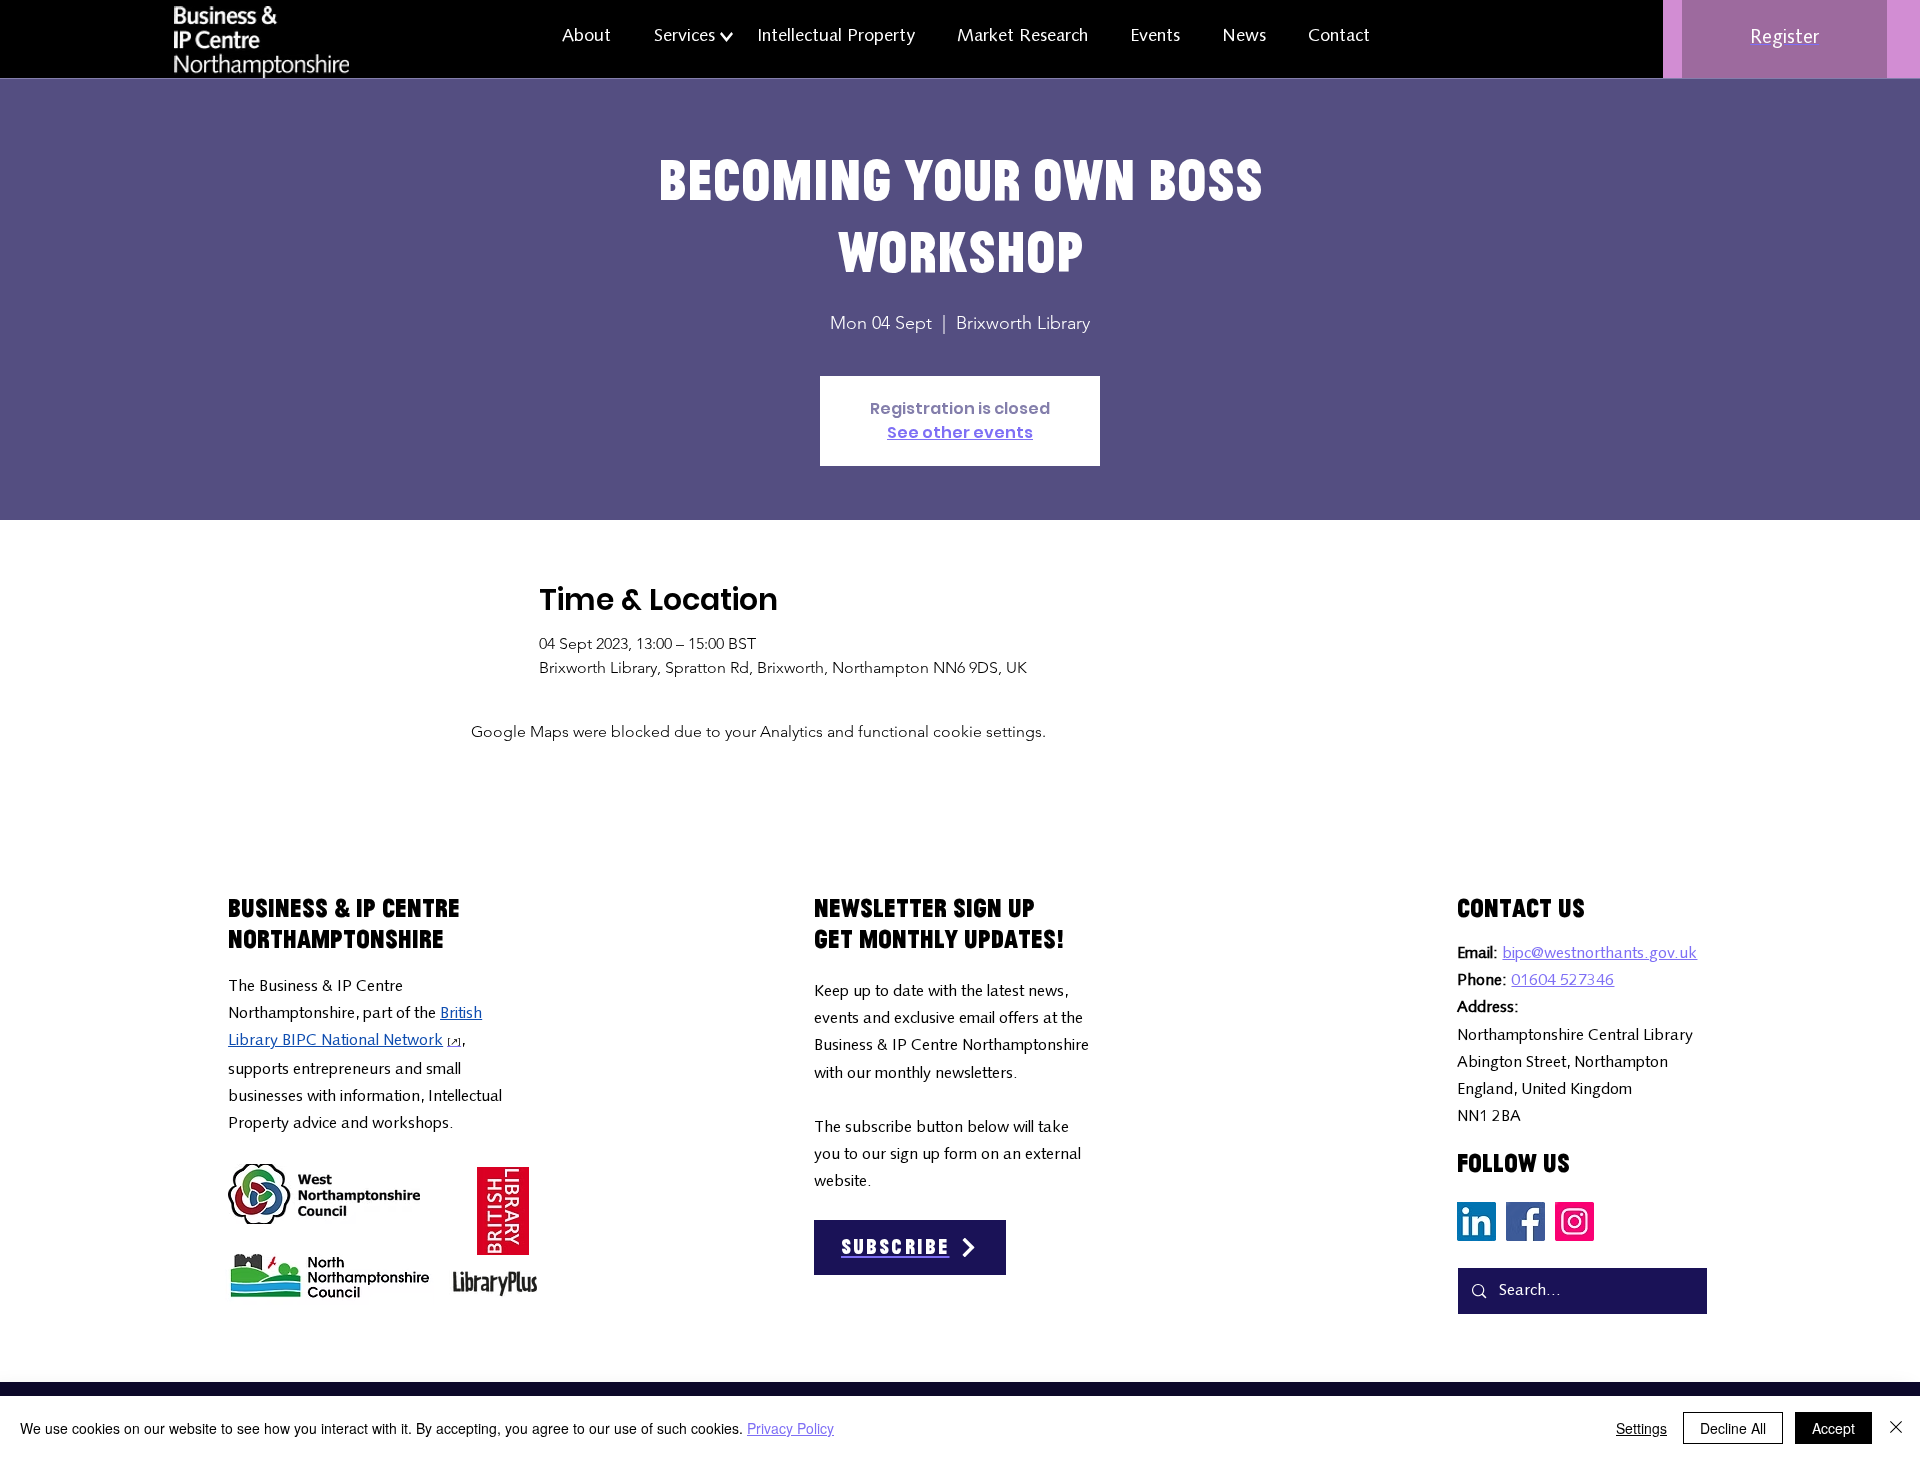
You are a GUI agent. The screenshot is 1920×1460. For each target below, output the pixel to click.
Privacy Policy (790, 1428)
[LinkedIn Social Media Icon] (1476, 1221)
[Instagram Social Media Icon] (1574, 1221)
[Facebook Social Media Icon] (1525, 1221)
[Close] (1896, 1428)
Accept (1833, 1428)
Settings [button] (1641, 1428)
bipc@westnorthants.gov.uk (1599, 954)
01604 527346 (1562, 981)
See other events (960, 432)
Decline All (1733, 1428)
